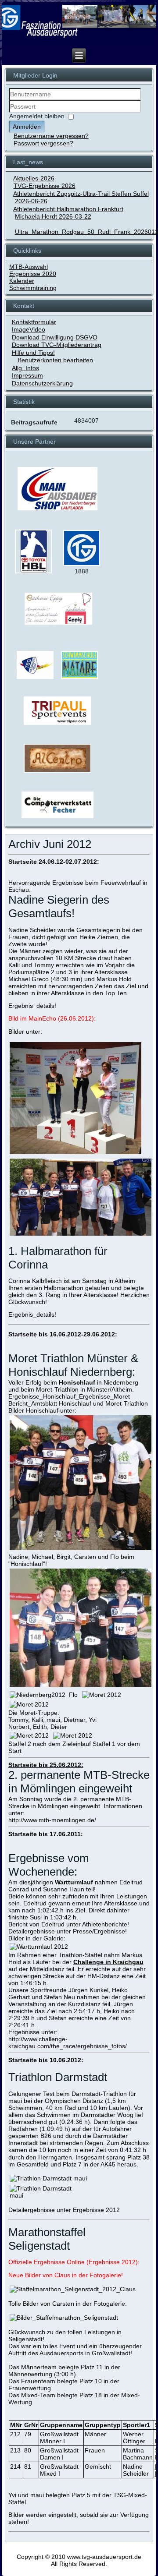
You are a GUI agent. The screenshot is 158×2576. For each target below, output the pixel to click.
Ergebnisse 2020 (33, 274)
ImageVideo (29, 329)
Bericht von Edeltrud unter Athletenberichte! (69, 1924)
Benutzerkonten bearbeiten (55, 360)
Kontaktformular (34, 322)
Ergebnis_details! (32, 1006)
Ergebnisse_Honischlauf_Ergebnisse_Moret (69, 1396)
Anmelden (27, 127)
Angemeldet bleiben (37, 116)
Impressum (27, 375)
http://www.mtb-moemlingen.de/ (52, 1820)
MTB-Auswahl (29, 267)
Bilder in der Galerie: (37, 1938)
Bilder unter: (25, 1032)
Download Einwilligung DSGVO (55, 337)
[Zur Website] (33, 572)
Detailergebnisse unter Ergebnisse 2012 (64, 2210)
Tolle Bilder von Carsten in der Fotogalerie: (68, 2304)
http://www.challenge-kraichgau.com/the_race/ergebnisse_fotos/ (68, 2042)
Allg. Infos (25, 368)
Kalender (22, 281)
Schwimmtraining (33, 288)
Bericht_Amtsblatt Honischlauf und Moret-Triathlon (78, 1403)
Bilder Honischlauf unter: (42, 1410)
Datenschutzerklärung (42, 383)
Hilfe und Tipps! (33, 353)
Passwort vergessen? (43, 143)
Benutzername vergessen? (51, 136)
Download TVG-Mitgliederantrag (57, 345)
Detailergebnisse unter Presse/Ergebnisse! (68, 1931)
